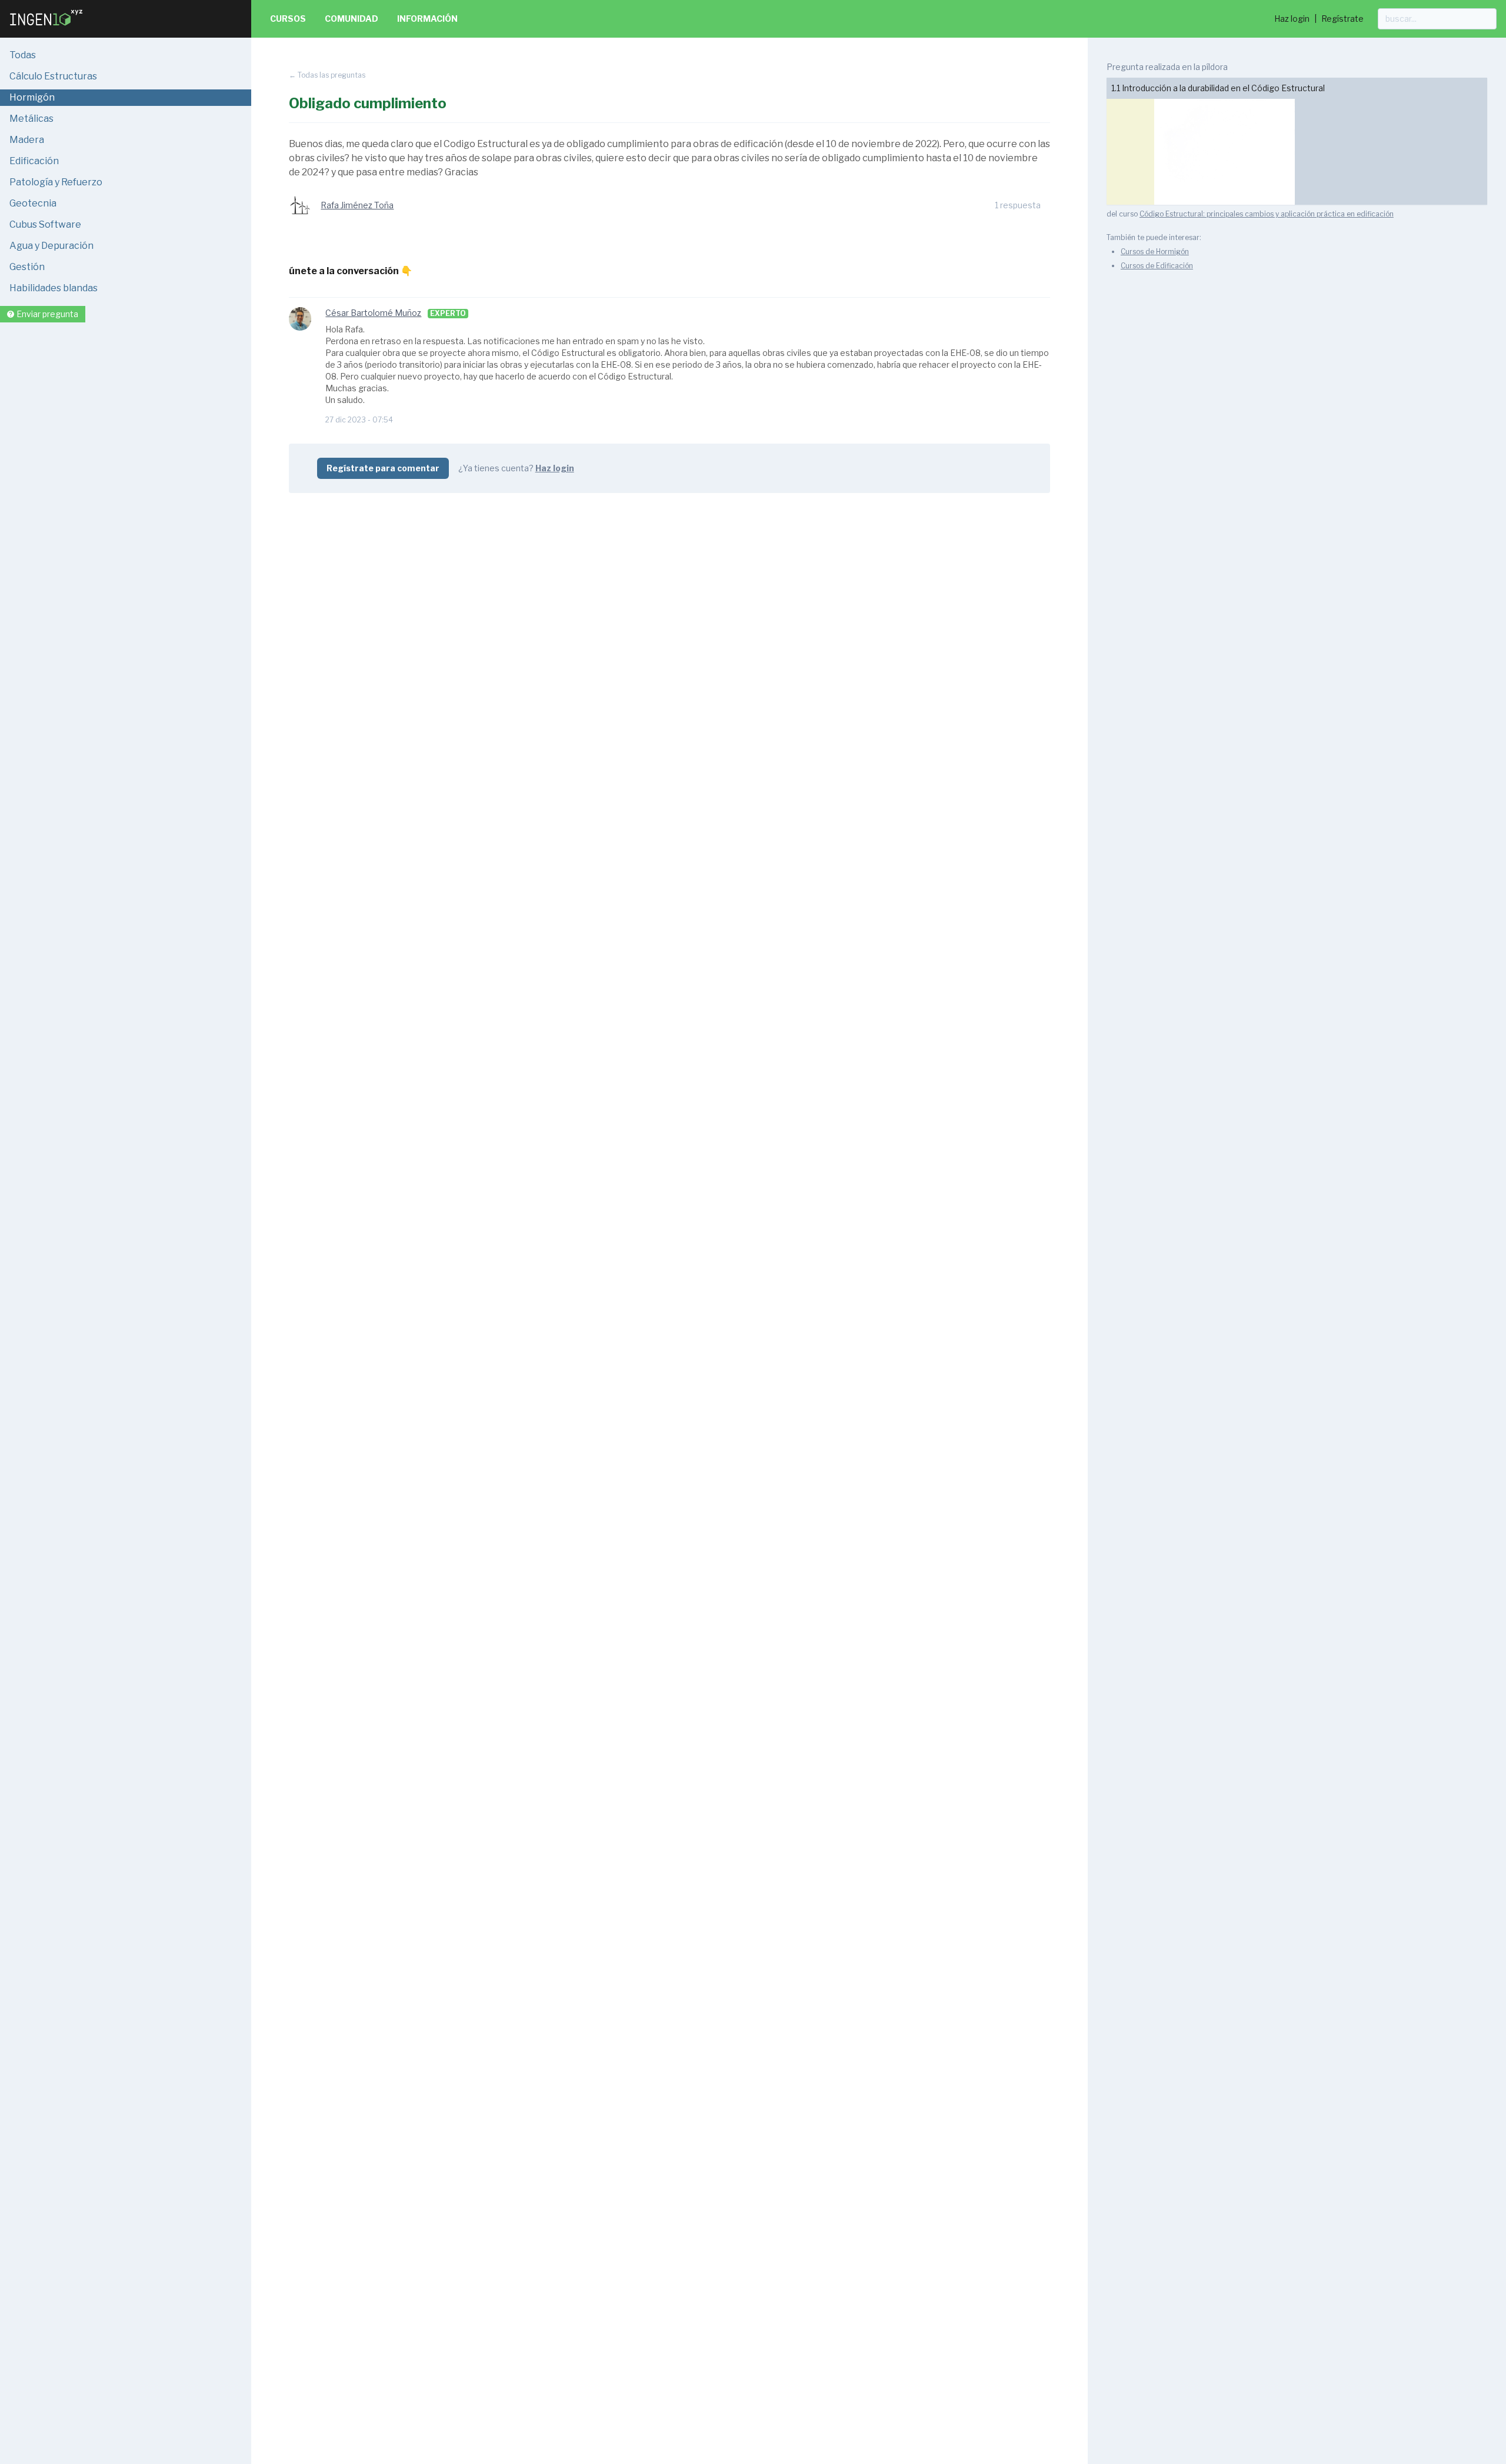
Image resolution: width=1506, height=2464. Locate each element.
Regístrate (1342, 19)
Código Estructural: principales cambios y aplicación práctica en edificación (1267, 214)
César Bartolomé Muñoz (373, 313)
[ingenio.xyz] (47, 28)
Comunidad (351, 19)
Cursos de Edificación (1157, 266)
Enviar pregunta (47, 314)
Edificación (34, 161)
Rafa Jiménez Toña (357, 205)
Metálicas (31, 119)
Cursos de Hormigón (1155, 252)
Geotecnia (33, 203)
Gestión (27, 267)
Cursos (288, 19)
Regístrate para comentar (383, 468)
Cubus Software (45, 224)
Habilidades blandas (54, 288)
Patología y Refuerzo (56, 182)
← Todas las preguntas (327, 75)
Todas (23, 55)
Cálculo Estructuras (53, 76)
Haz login (1292, 19)
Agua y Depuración (51, 246)
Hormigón (32, 97)
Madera (27, 140)
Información (427, 19)
